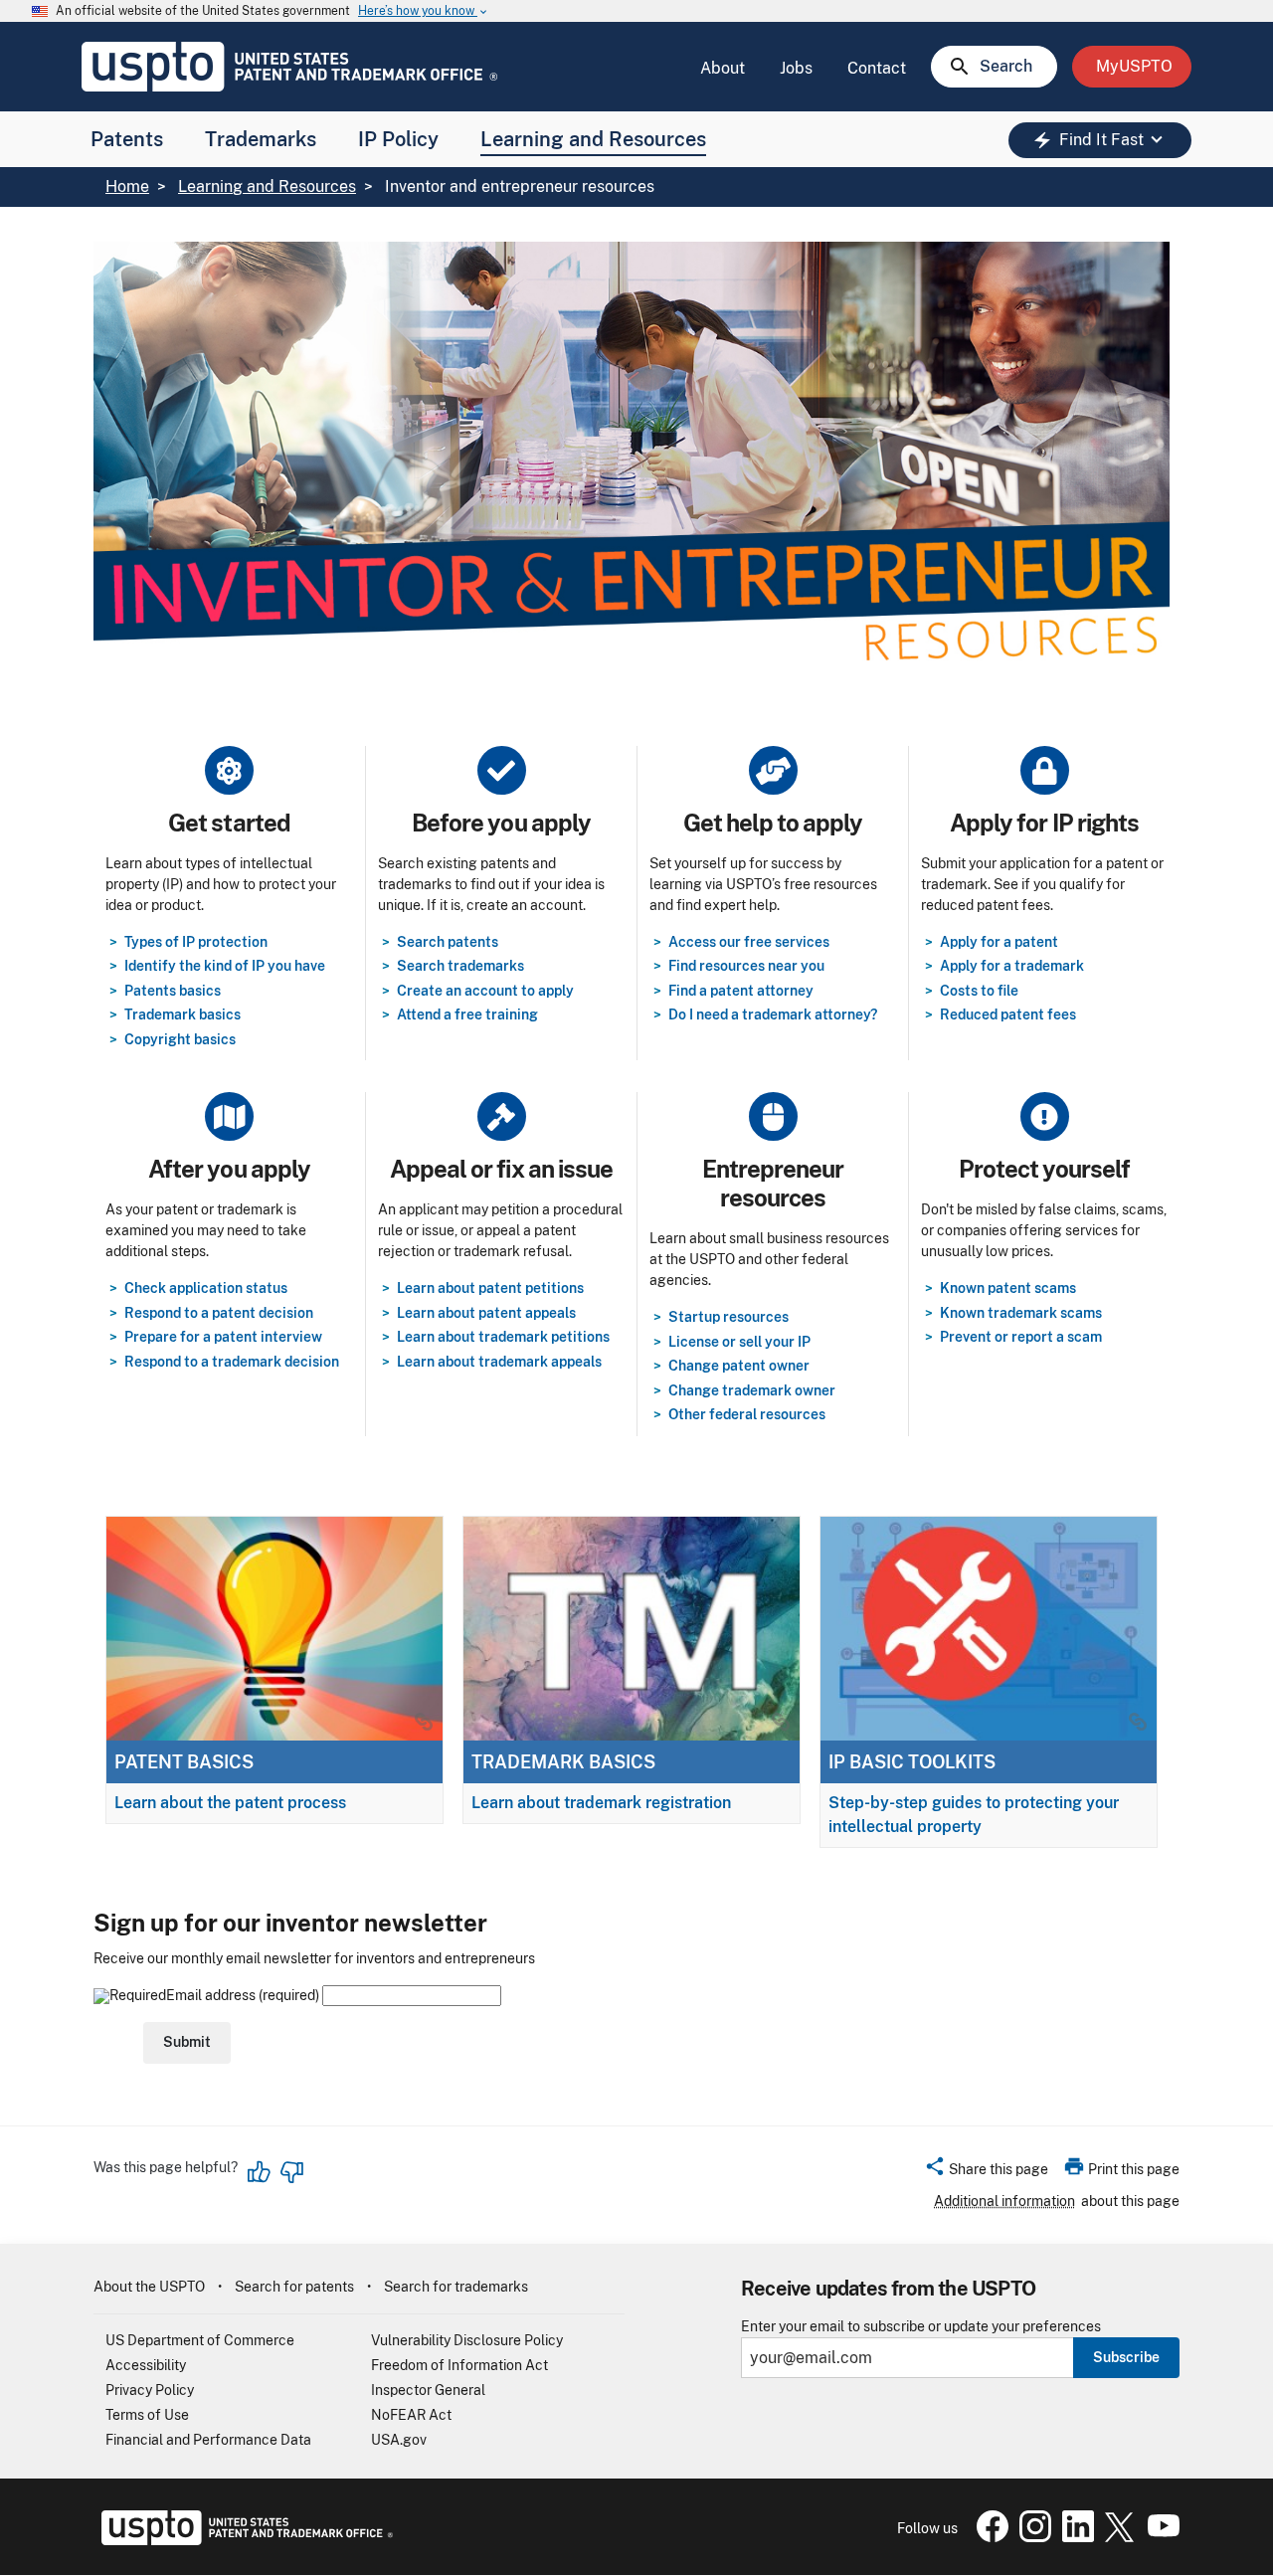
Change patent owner (739, 1366)
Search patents (448, 942)
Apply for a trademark (1012, 966)
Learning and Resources (593, 139)
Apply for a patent (999, 942)
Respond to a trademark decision (232, 1362)
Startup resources (728, 1317)
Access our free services (749, 942)
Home (127, 186)
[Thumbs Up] (260, 2172)
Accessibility (146, 2365)
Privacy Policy (150, 2390)
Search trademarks (460, 966)
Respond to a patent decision (219, 1313)
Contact (877, 68)
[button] (986, 2172)
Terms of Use (147, 2415)
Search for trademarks (456, 2287)
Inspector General (428, 2390)
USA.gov (399, 2440)
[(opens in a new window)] (1031, 2537)
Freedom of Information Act (459, 2365)
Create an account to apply (485, 991)
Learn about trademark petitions (503, 1337)
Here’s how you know (424, 11)
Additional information (1004, 2201)
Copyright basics (180, 1039)
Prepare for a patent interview (223, 1337)
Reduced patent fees (1008, 1014)
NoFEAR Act (411, 2415)
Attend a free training (467, 1014)
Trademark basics (182, 1014)
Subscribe (1126, 2357)
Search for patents (294, 2287)
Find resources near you (746, 966)
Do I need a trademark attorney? (773, 1014)
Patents (127, 139)
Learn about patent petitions (490, 1288)
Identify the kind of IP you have (225, 966)
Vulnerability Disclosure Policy (467, 2340)
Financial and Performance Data (208, 2440)
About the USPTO (149, 2287)
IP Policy (398, 139)
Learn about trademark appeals (499, 1362)
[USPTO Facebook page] (989, 2537)
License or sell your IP (739, 1342)
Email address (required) (244, 1995)
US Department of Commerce (200, 2340)
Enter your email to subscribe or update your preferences (921, 2327)
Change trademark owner (752, 1390)
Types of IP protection (196, 942)
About (723, 68)
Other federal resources (747, 1414)
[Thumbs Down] (291, 2172)
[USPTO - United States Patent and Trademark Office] (243, 2540)
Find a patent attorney (741, 991)
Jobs (796, 68)
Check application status (206, 1288)
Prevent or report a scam (1021, 1337)
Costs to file (979, 991)
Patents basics (173, 991)
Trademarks (261, 139)
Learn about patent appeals (486, 1313)
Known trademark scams (1021, 1313)
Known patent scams (1008, 1288)
